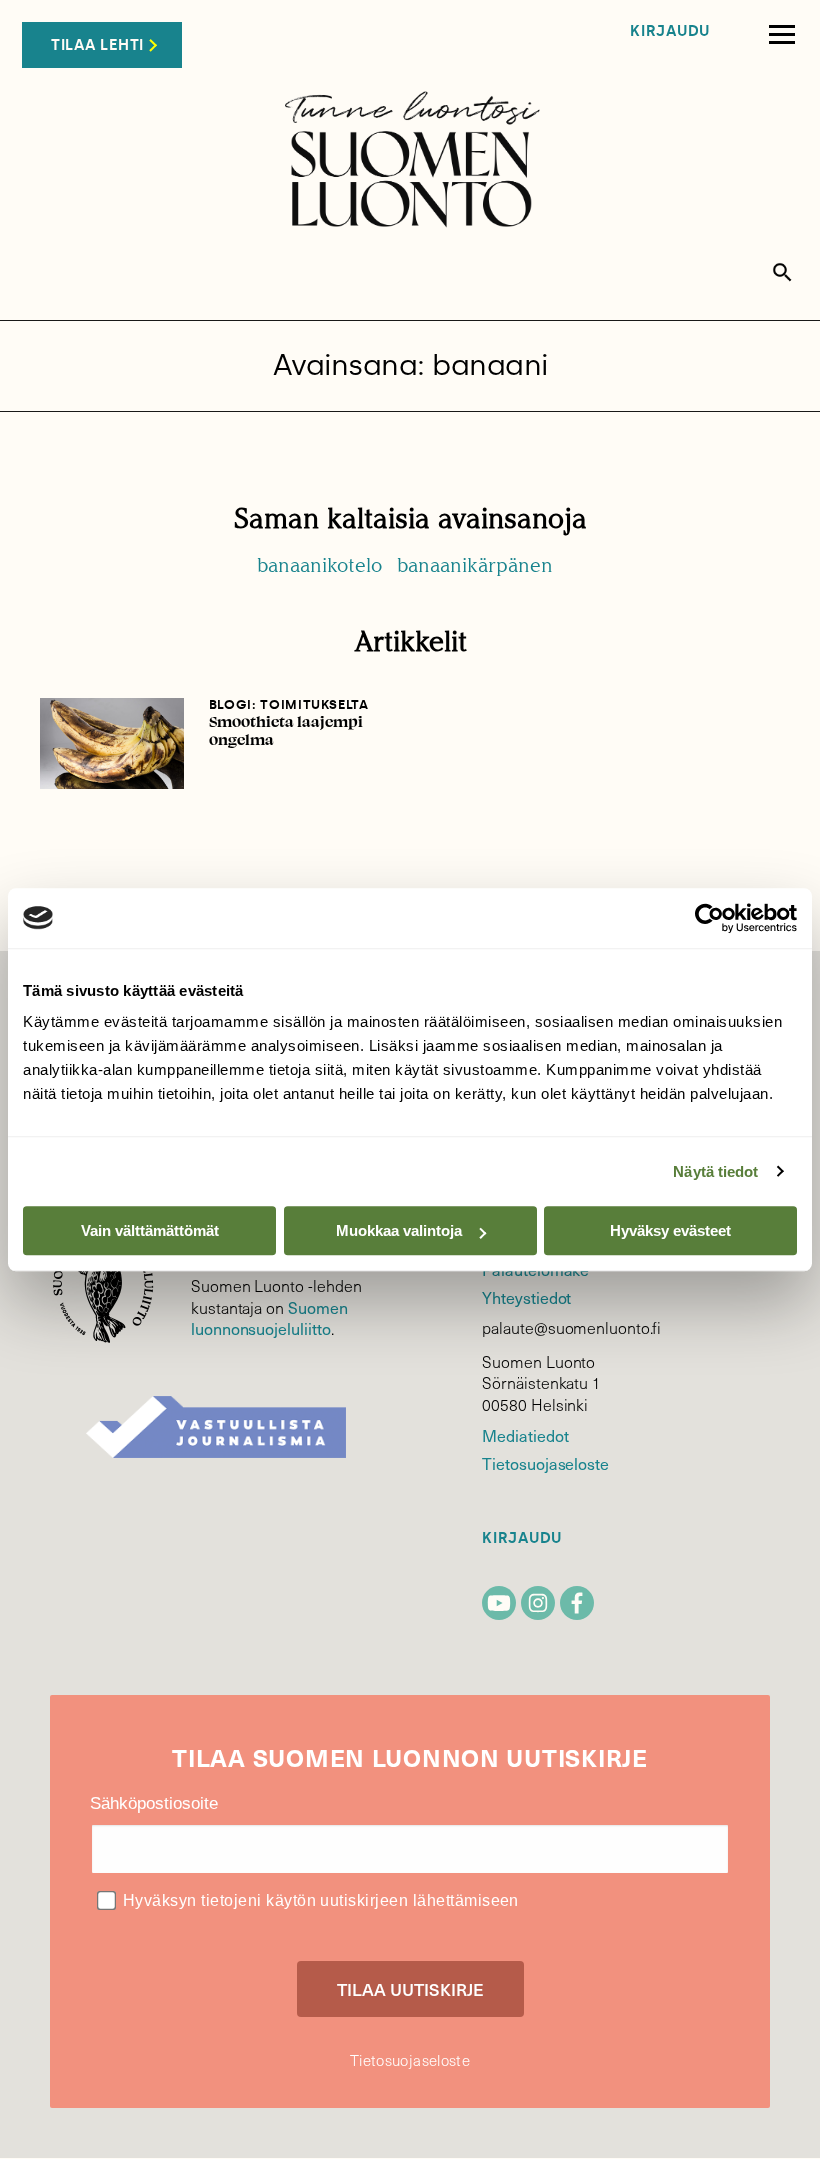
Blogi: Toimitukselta (289, 704)
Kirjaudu (670, 31)
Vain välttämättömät (150, 1230)
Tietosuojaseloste (545, 1463)
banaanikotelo (319, 565)
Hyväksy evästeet (670, 1230)
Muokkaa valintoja (399, 1230)
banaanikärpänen (475, 565)
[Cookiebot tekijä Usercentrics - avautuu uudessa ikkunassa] (709, 918)
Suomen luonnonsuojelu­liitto (269, 1318)
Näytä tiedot (715, 1171)
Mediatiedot (525, 1435)
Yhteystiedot (526, 1297)
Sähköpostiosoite (154, 1803)
